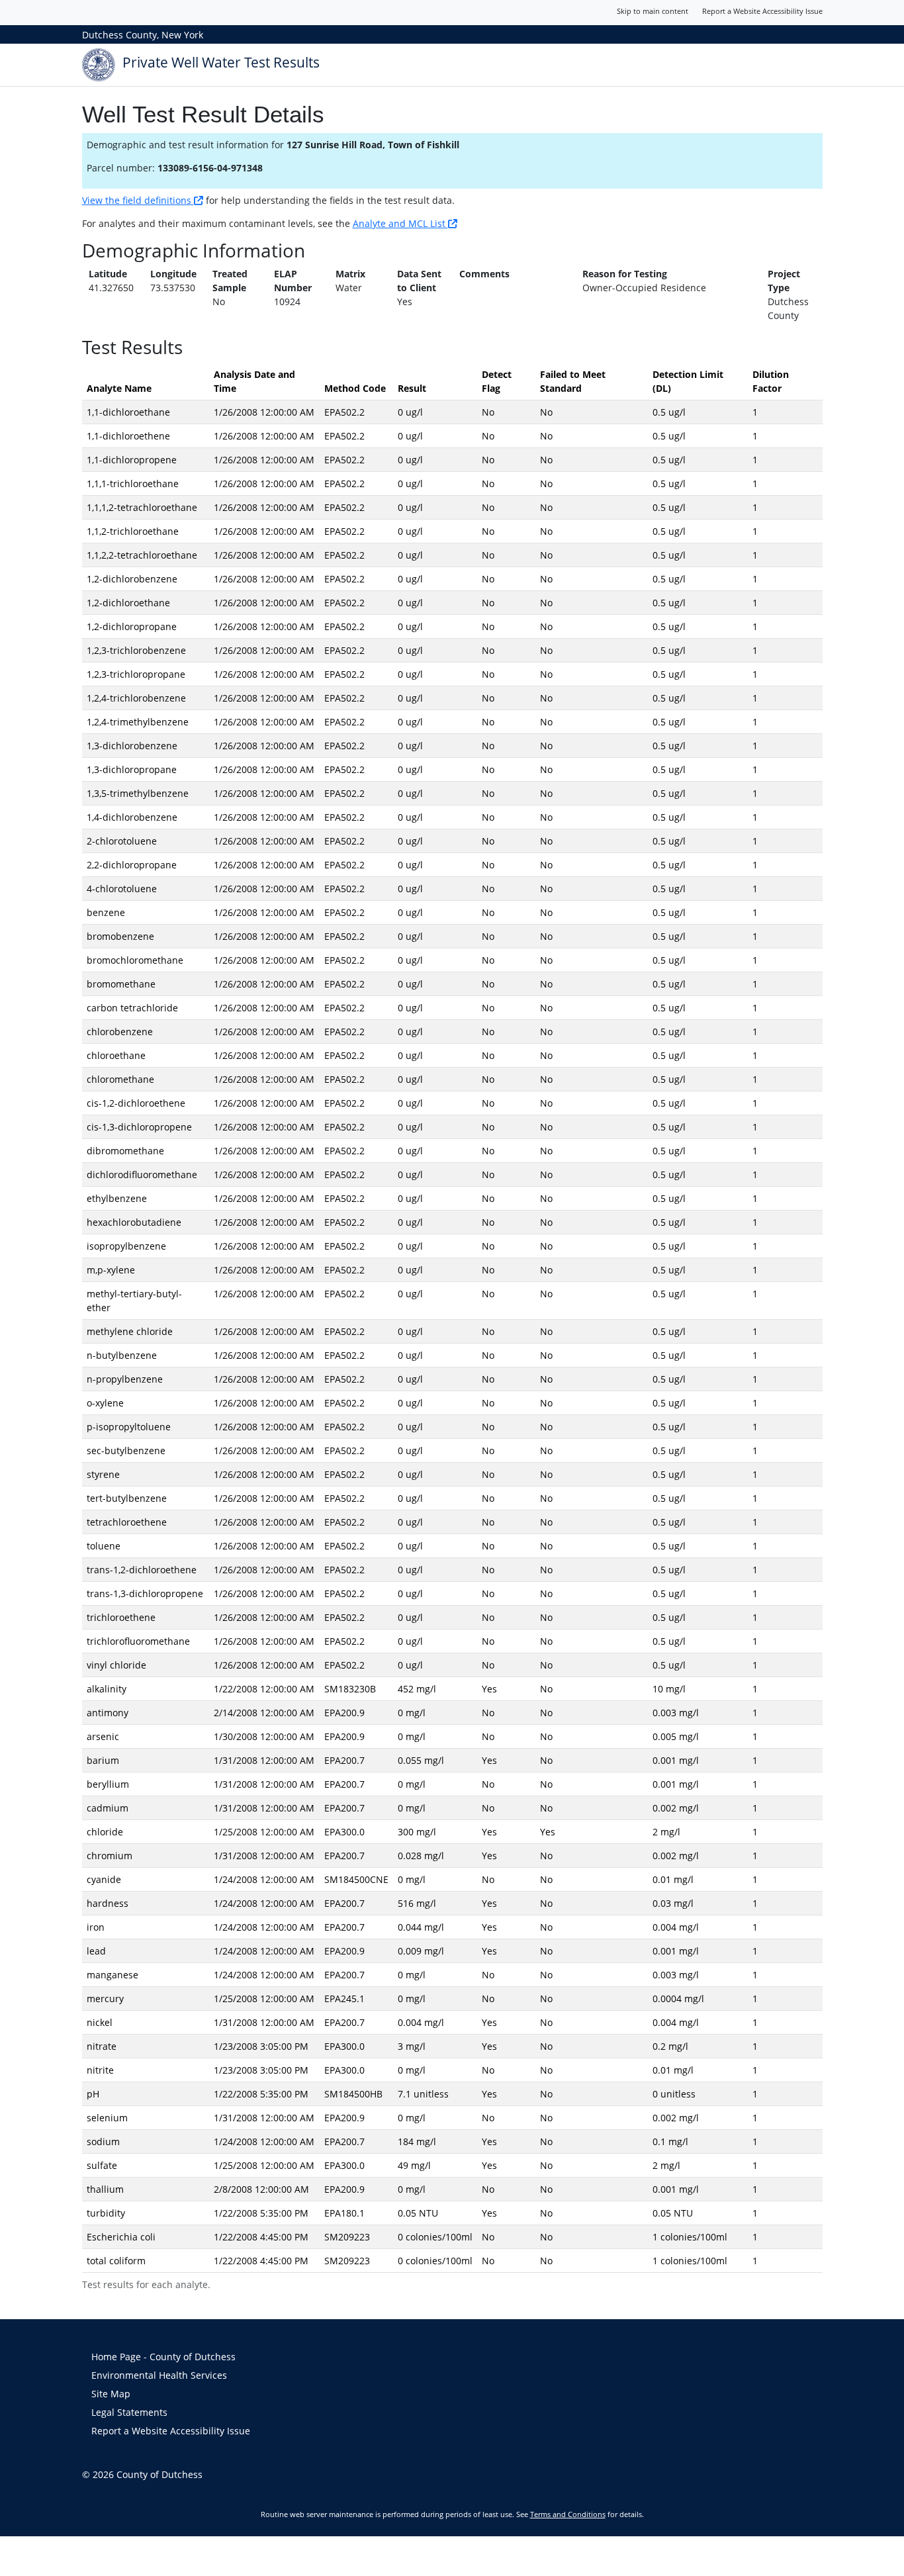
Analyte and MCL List (400, 223)
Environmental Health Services (159, 2375)
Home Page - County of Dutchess (163, 2357)
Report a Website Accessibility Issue (762, 11)
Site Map (111, 2394)
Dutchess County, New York (143, 35)
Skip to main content (653, 11)
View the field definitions (138, 200)
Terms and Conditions (568, 2514)
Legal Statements (129, 2412)
